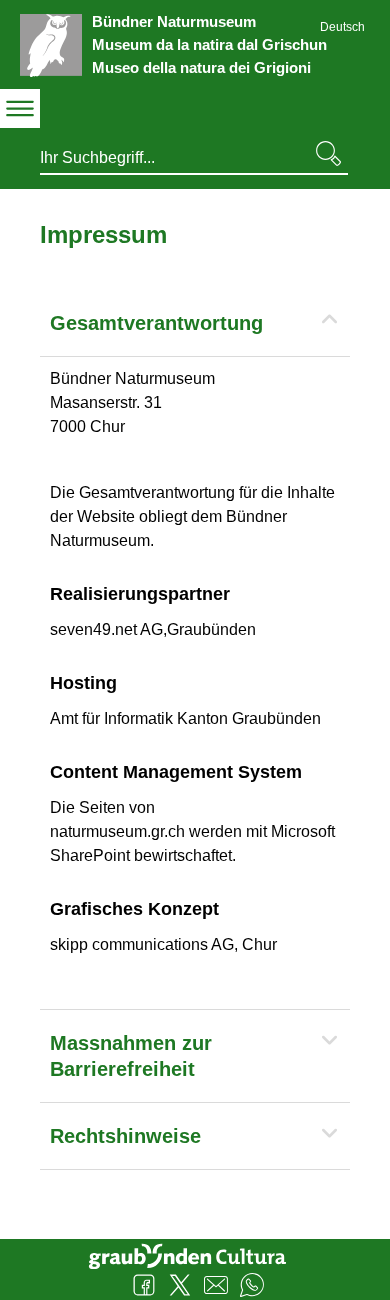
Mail (216, 1285)
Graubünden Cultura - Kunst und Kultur (195, 1254)
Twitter (180, 1285)
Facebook (144, 1285)
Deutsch (342, 27)
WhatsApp (252, 1285)
